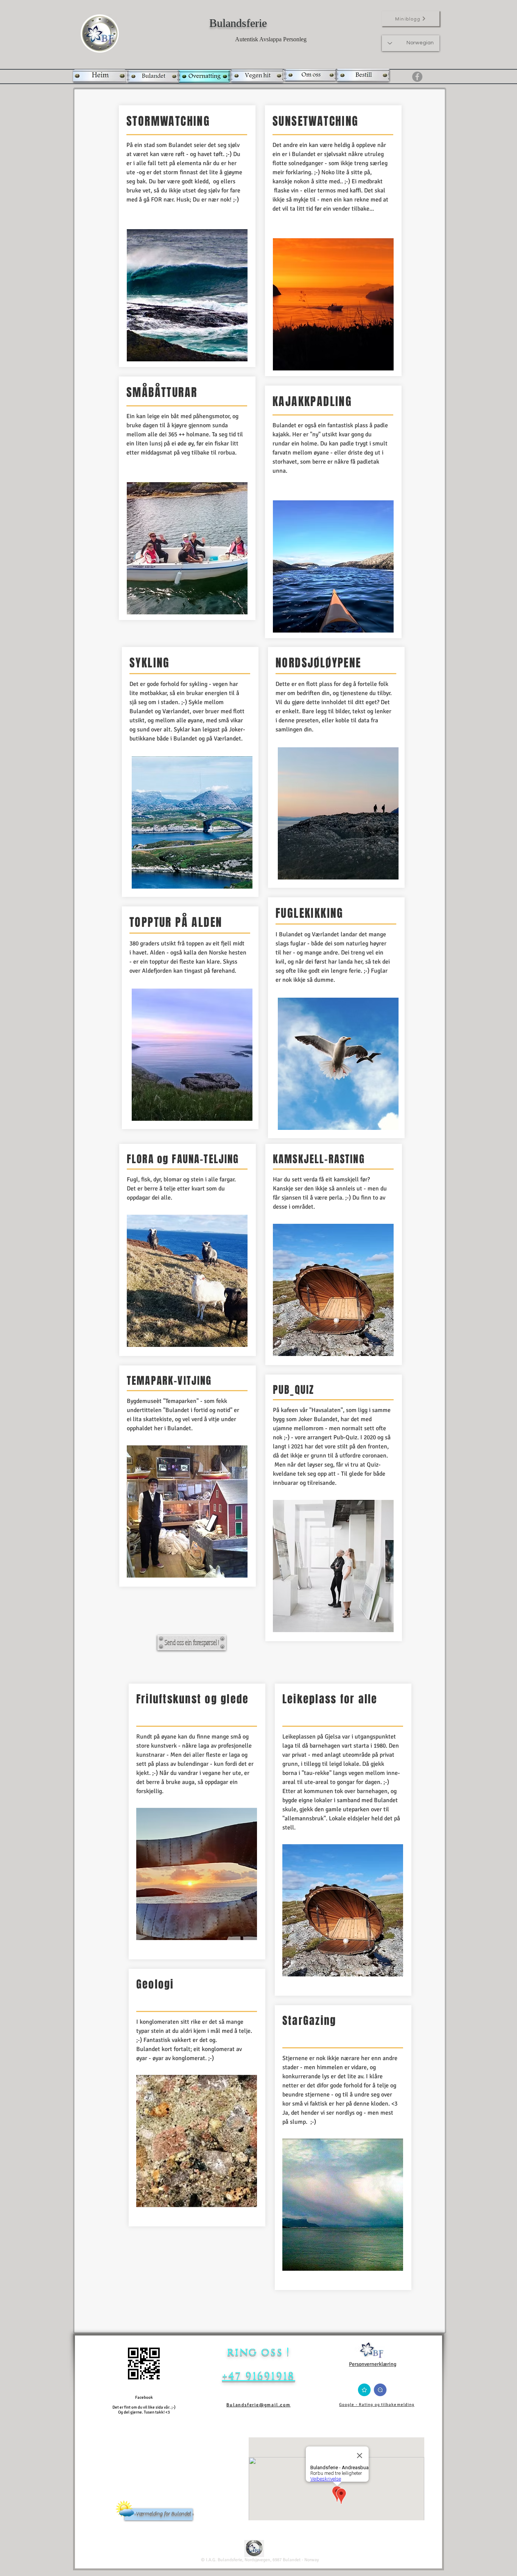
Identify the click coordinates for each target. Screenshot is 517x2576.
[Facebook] (417, 77)
